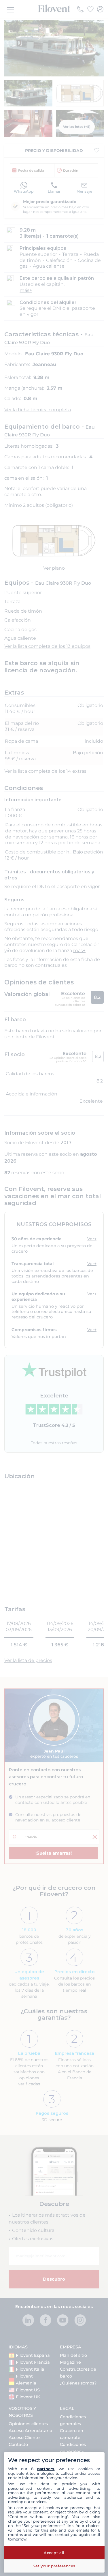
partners (46, 2469)
